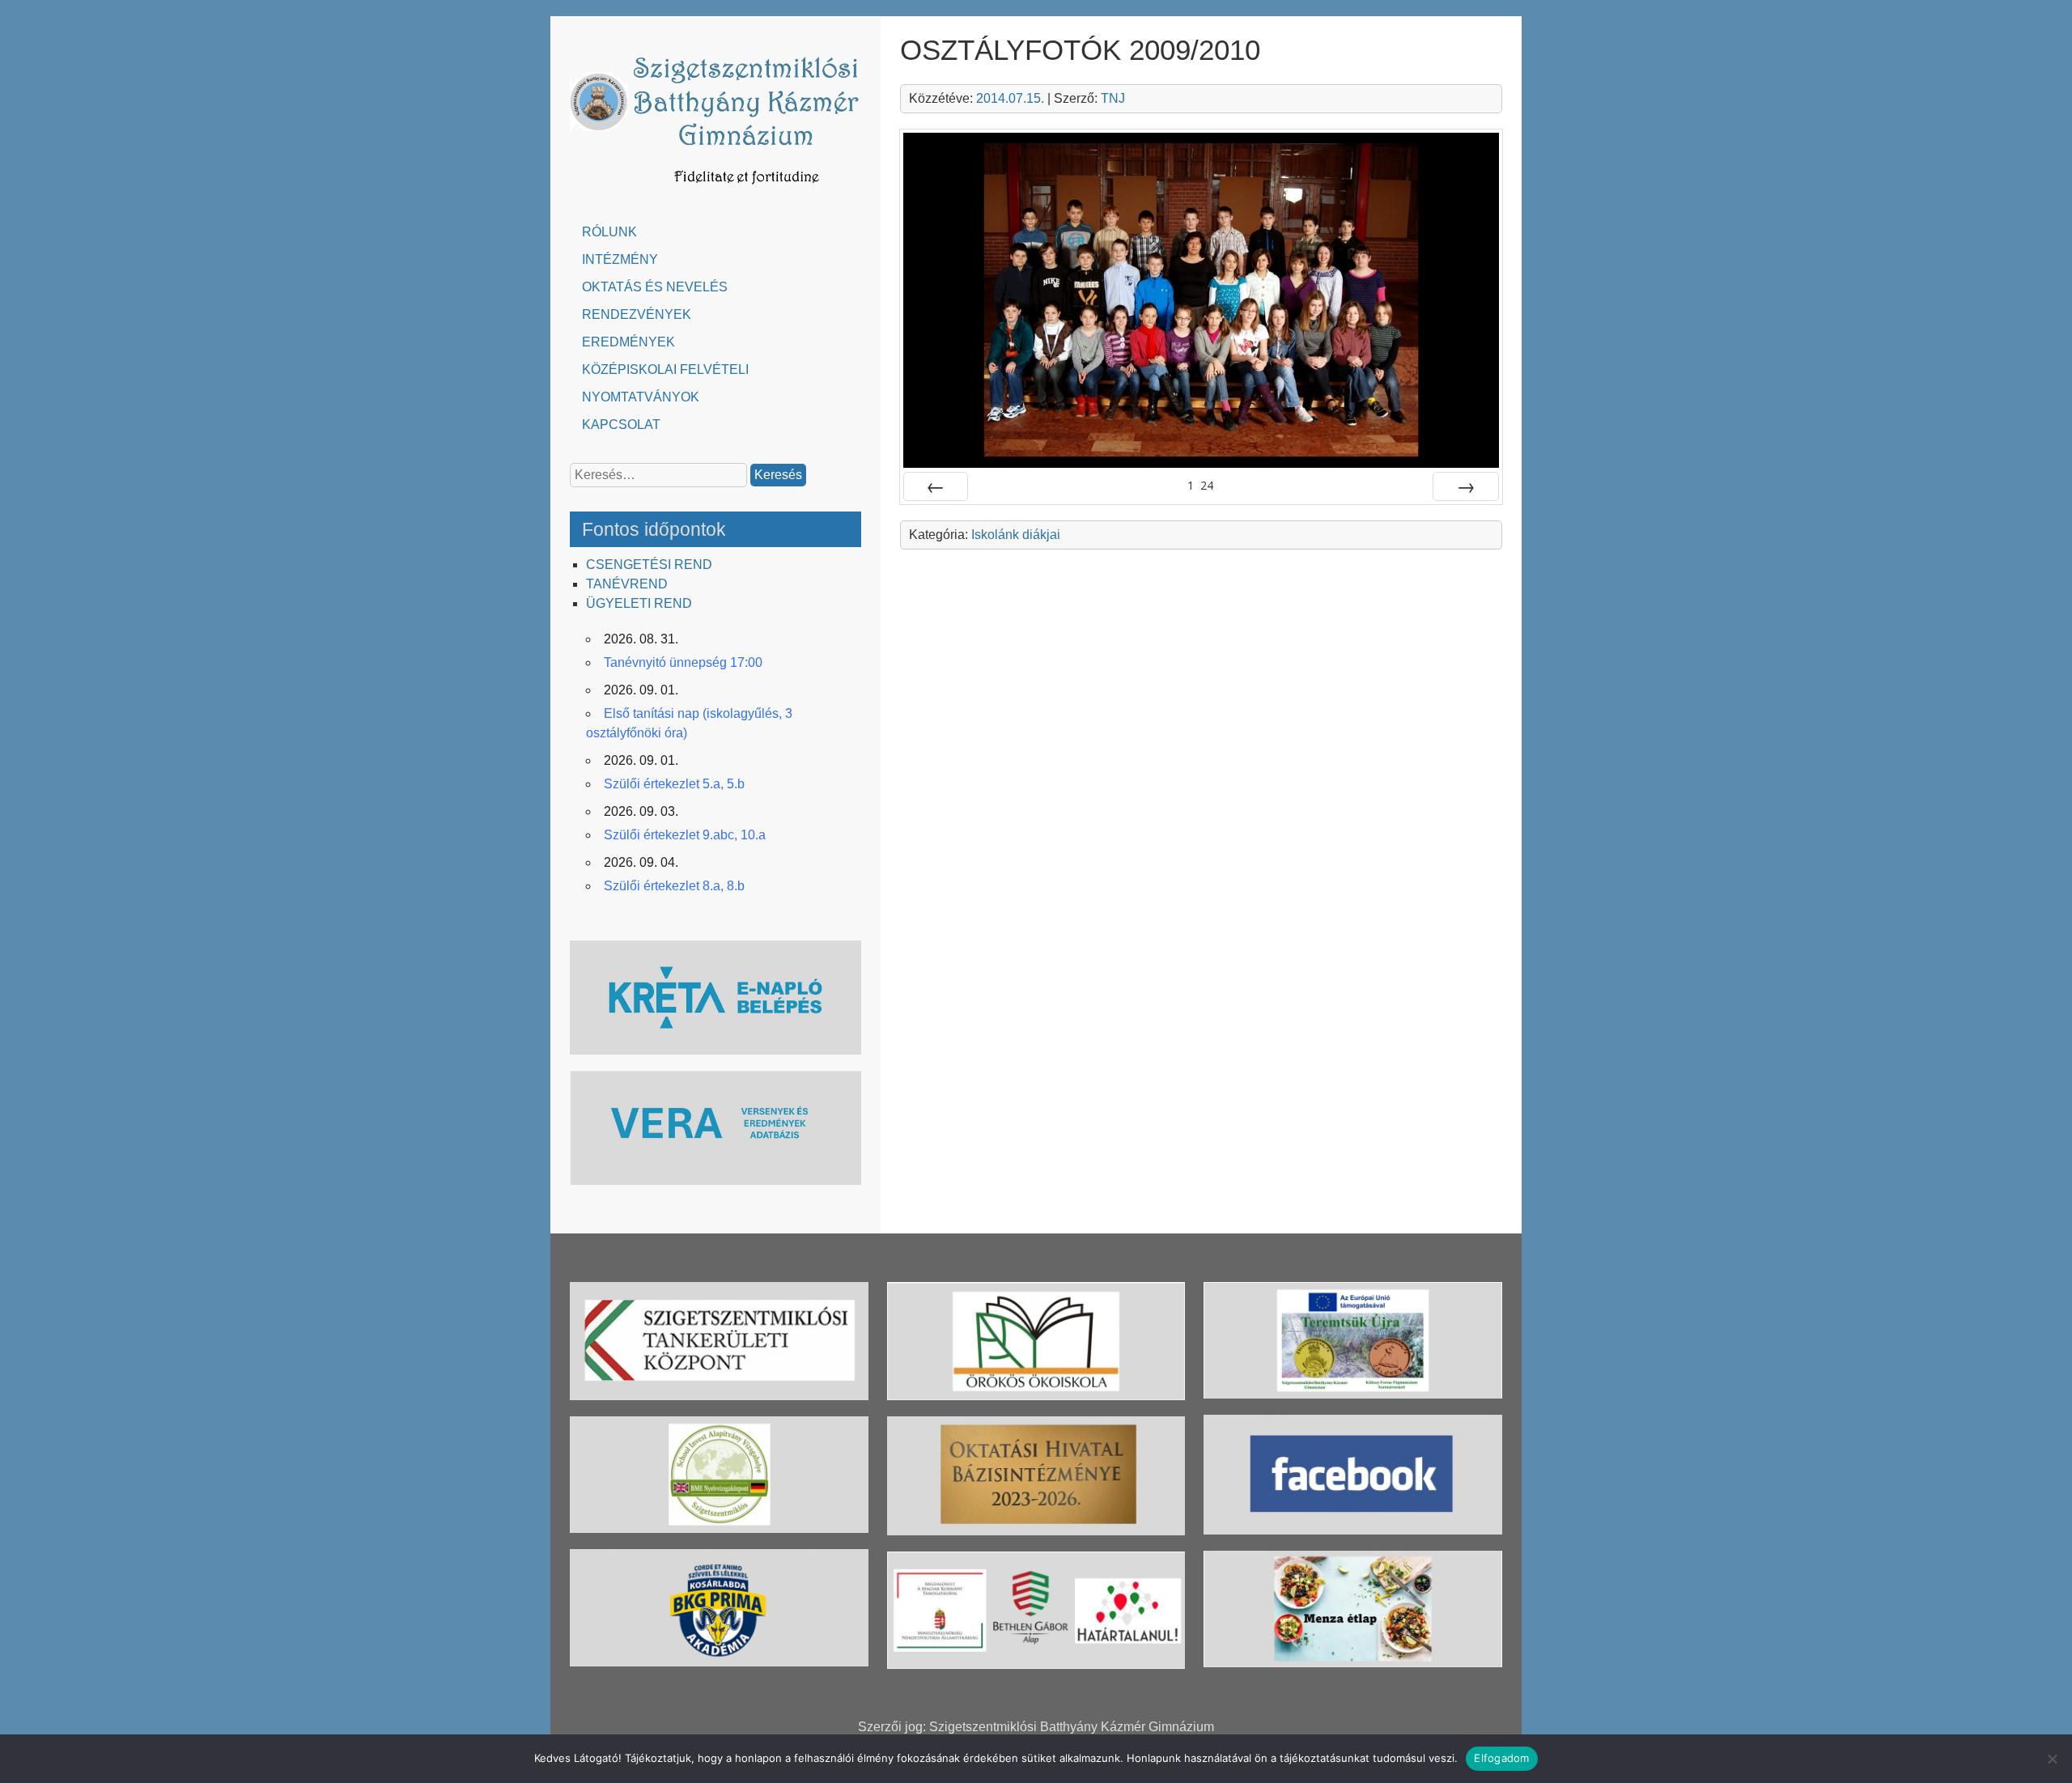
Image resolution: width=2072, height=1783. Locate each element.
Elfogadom (1501, 1758)
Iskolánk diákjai (1016, 535)
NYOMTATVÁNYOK (641, 397)
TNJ (1113, 98)
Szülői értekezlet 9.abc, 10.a (685, 835)
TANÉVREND (627, 584)
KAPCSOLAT (621, 425)
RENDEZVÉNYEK (637, 314)
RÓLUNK (609, 232)
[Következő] (1466, 486)
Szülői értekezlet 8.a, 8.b (674, 886)
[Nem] (2052, 1759)
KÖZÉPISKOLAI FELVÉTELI (665, 369)
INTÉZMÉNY (620, 259)
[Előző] (936, 486)
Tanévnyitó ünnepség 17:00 (683, 662)
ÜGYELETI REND (639, 603)
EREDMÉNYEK (628, 342)
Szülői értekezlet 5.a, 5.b (674, 784)
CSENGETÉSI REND (649, 565)
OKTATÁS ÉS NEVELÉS (655, 287)
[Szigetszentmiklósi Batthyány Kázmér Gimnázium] (715, 192)
